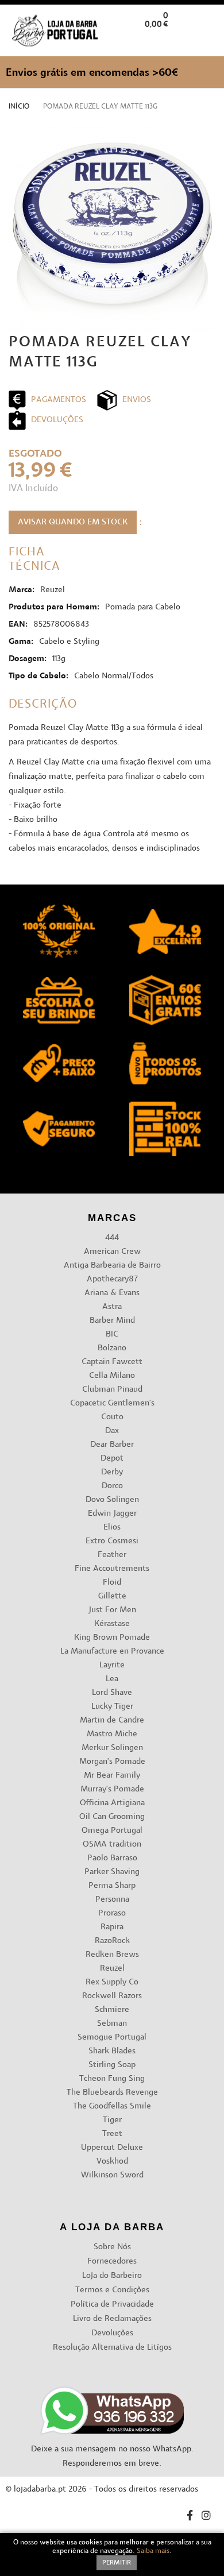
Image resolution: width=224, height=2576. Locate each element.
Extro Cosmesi (112, 1541)
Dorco (112, 1486)
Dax (112, 1431)
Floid (112, 1583)
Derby (112, 1472)
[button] (206, 42)
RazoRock (112, 1941)
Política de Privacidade (112, 2305)
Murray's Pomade (112, 1789)
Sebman (112, 2024)
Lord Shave (112, 1693)
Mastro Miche (112, 1734)
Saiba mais (153, 2551)
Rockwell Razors (112, 1996)
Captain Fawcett (112, 1362)
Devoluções (112, 2333)
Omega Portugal (112, 1831)
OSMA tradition (112, 1845)
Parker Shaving (112, 1872)
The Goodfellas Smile (112, 2106)
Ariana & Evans (112, 1293)
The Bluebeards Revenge (112, 2093)
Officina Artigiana (112, 1803)
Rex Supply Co (112, 1982)
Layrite (112, 1665)
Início (19, 107)
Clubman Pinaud (112, 1390)
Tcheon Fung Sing (112, 2079)
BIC (112, 1335)
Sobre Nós (112, 2247)
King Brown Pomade (112, 1638)
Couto (112, 1417)
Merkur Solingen (112, 1748)
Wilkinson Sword (112, 2175)
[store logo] (55, 31)
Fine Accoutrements (112, 1569)
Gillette (112, 1596)
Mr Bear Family (112, 1776)
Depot (112, 1459)
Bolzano (112, 1348)
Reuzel (112, 1969)
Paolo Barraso (112, 1858)
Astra (112, 1307)
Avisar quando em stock (73, 522)
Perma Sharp (112, 1886)
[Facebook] (190, 2517)
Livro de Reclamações (112, 2319)
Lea (112, 1679)
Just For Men (112, 1610)
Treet (112, 2134)
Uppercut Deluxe (112, 2148)
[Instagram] (206, 2517)
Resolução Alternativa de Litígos (112, 2348)
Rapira (112, 1927)
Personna (112, 1900)
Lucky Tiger (112, 1707)
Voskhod (112, 2162)
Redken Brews (112, 1955)
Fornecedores (112, 2262)
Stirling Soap (112, 2065)
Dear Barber (112, 1445)
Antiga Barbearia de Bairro (112, 1266)
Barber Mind (112, 1321)
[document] (112, 2554)
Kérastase (112, 1624)
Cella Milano (112, 1376)
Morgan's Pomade (112, 1762)
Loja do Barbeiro (112, 2276)
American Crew (112, 1252)
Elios (112, 1528)
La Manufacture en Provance (112, 1652)
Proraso (112, 1913)
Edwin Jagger (112, 1514)
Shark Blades (112, 2051)
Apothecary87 (112, 1279)
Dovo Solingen (112, 1500)
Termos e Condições (112, 2290)
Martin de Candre (112, 1720)
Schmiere (112, 2010)
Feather (112, 1555)
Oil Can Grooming (112, 1817)
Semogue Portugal (112, 2038)
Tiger (112, 2120)
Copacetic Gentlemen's (112, 1403)
